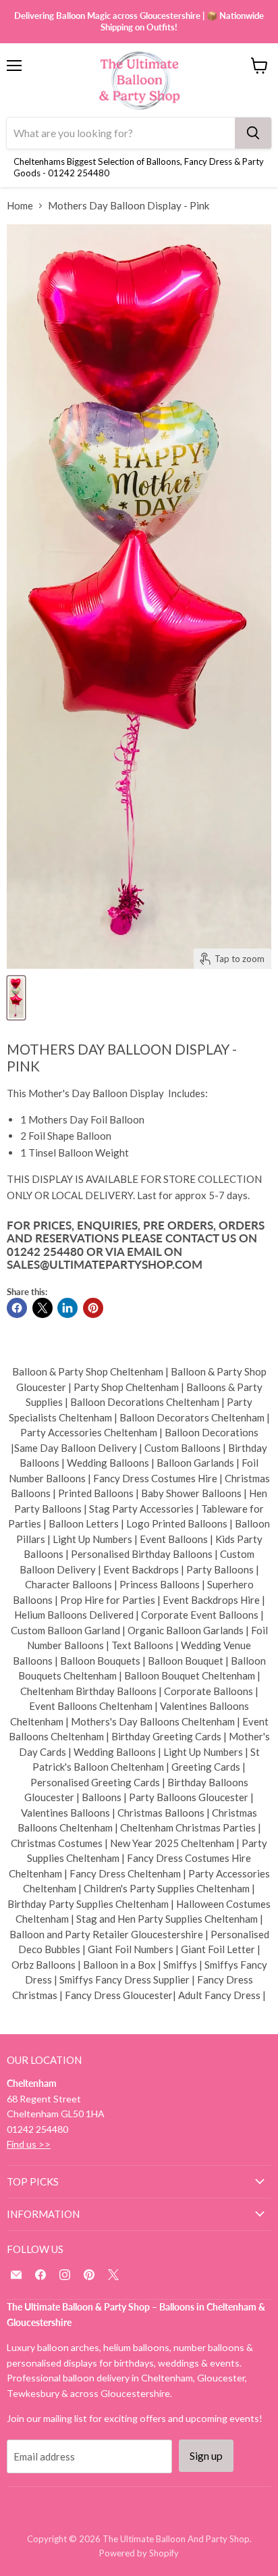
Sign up (206, 2455)
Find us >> (29, 2144)
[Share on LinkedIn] (67, 1308)
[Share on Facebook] (17, 1308)
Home (20, 206)
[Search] (253, 133)
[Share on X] (43, 1308)
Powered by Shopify (139, 2553)
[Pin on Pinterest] (93, 1308)
